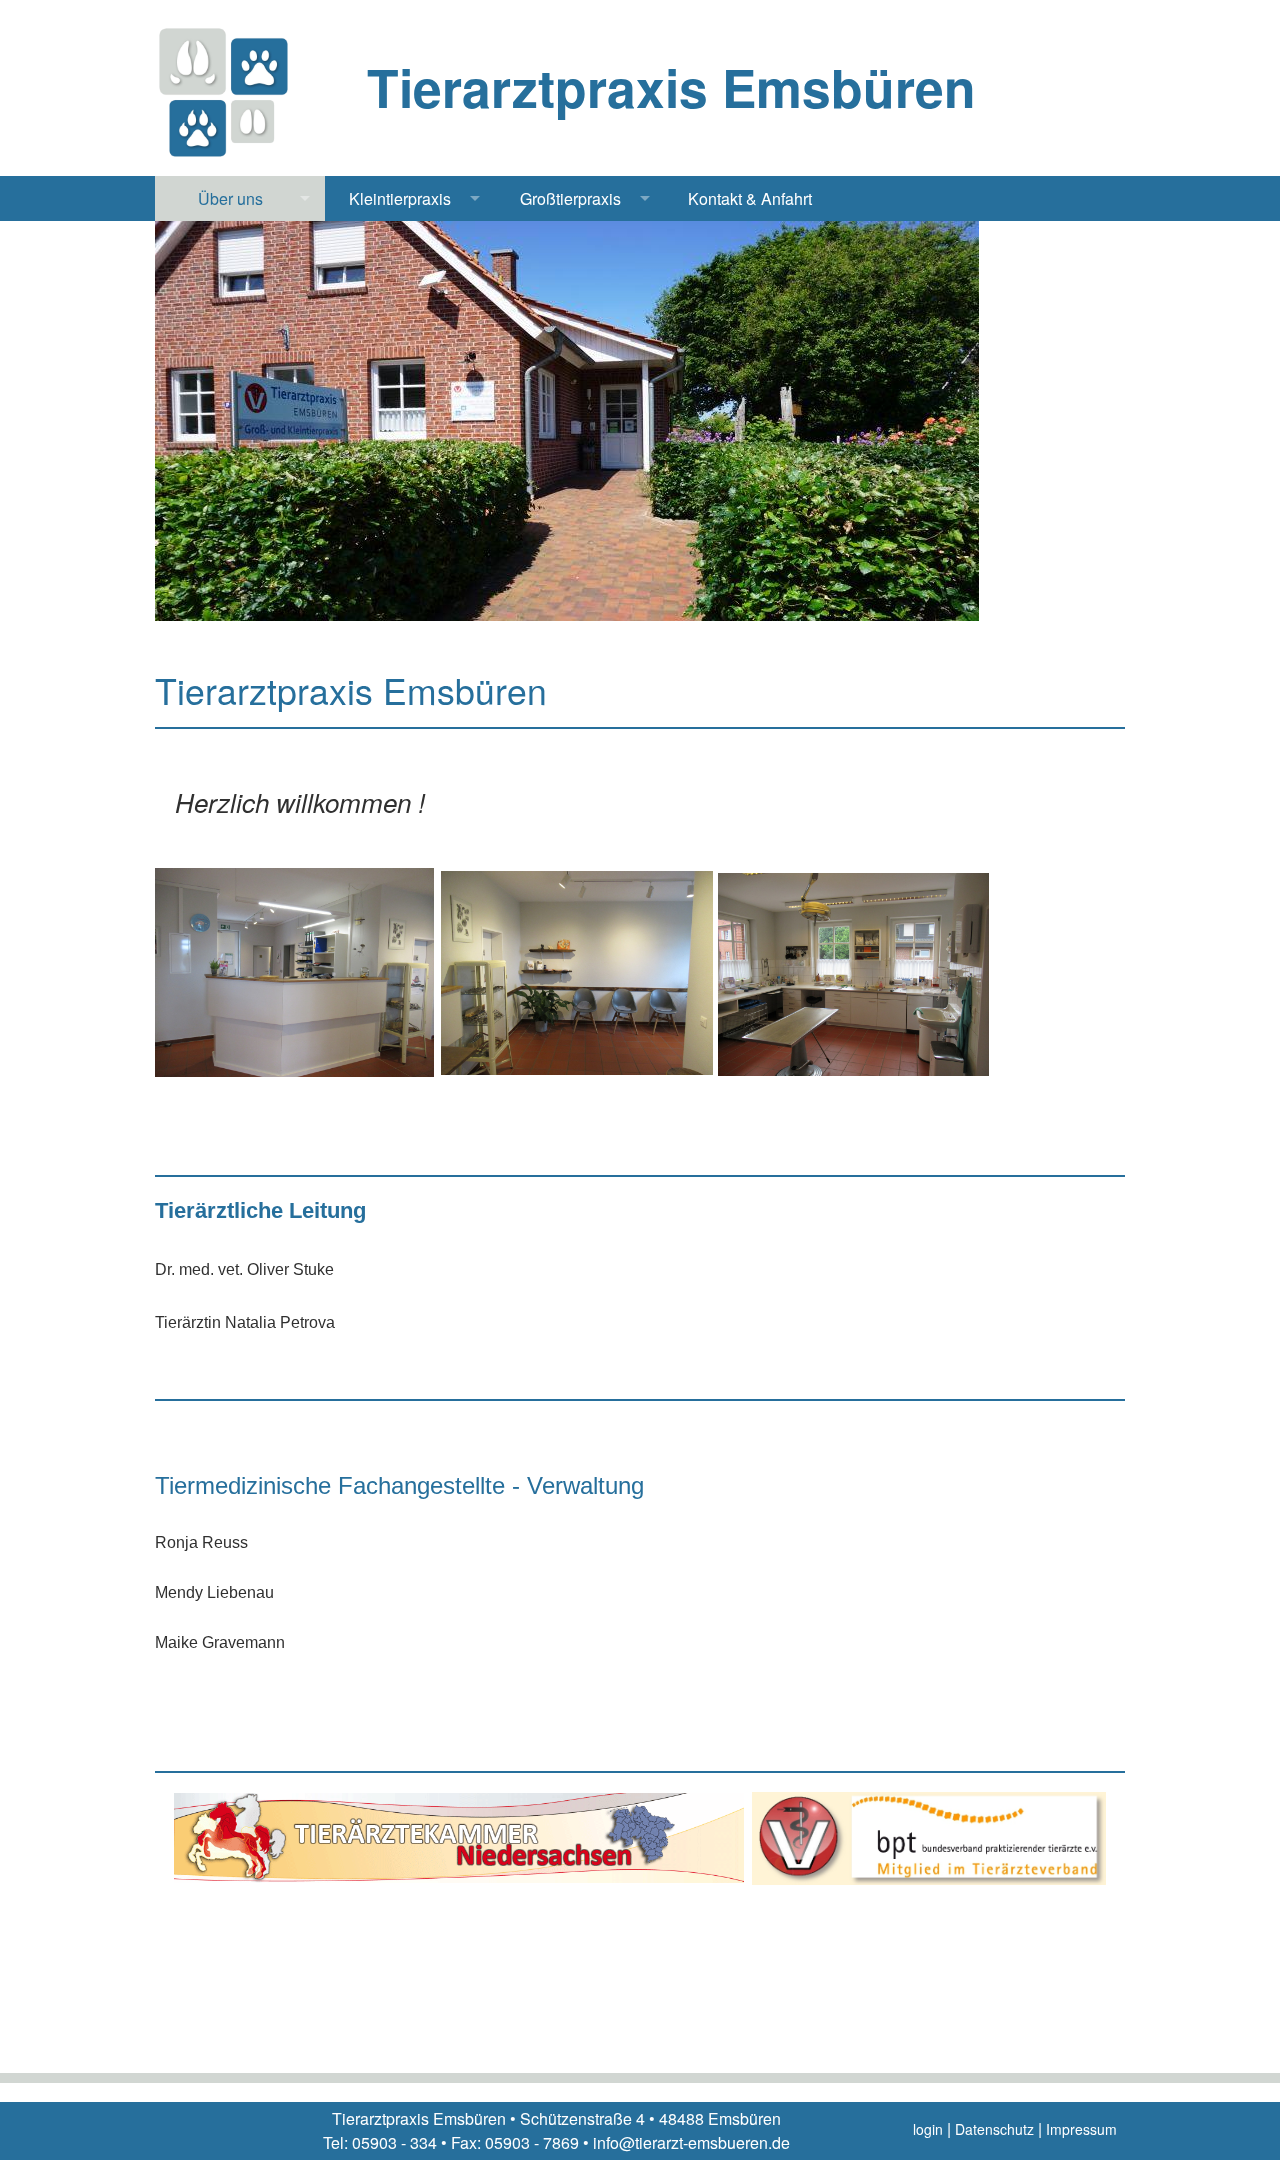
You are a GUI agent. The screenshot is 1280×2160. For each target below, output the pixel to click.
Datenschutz (994, 2129)
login (928, 2129)
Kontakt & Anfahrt (750, 198)
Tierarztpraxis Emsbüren (671, 87)
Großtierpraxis (570, 198)
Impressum (1081, 2129)
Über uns (230, 198)
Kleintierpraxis (400, 198)
